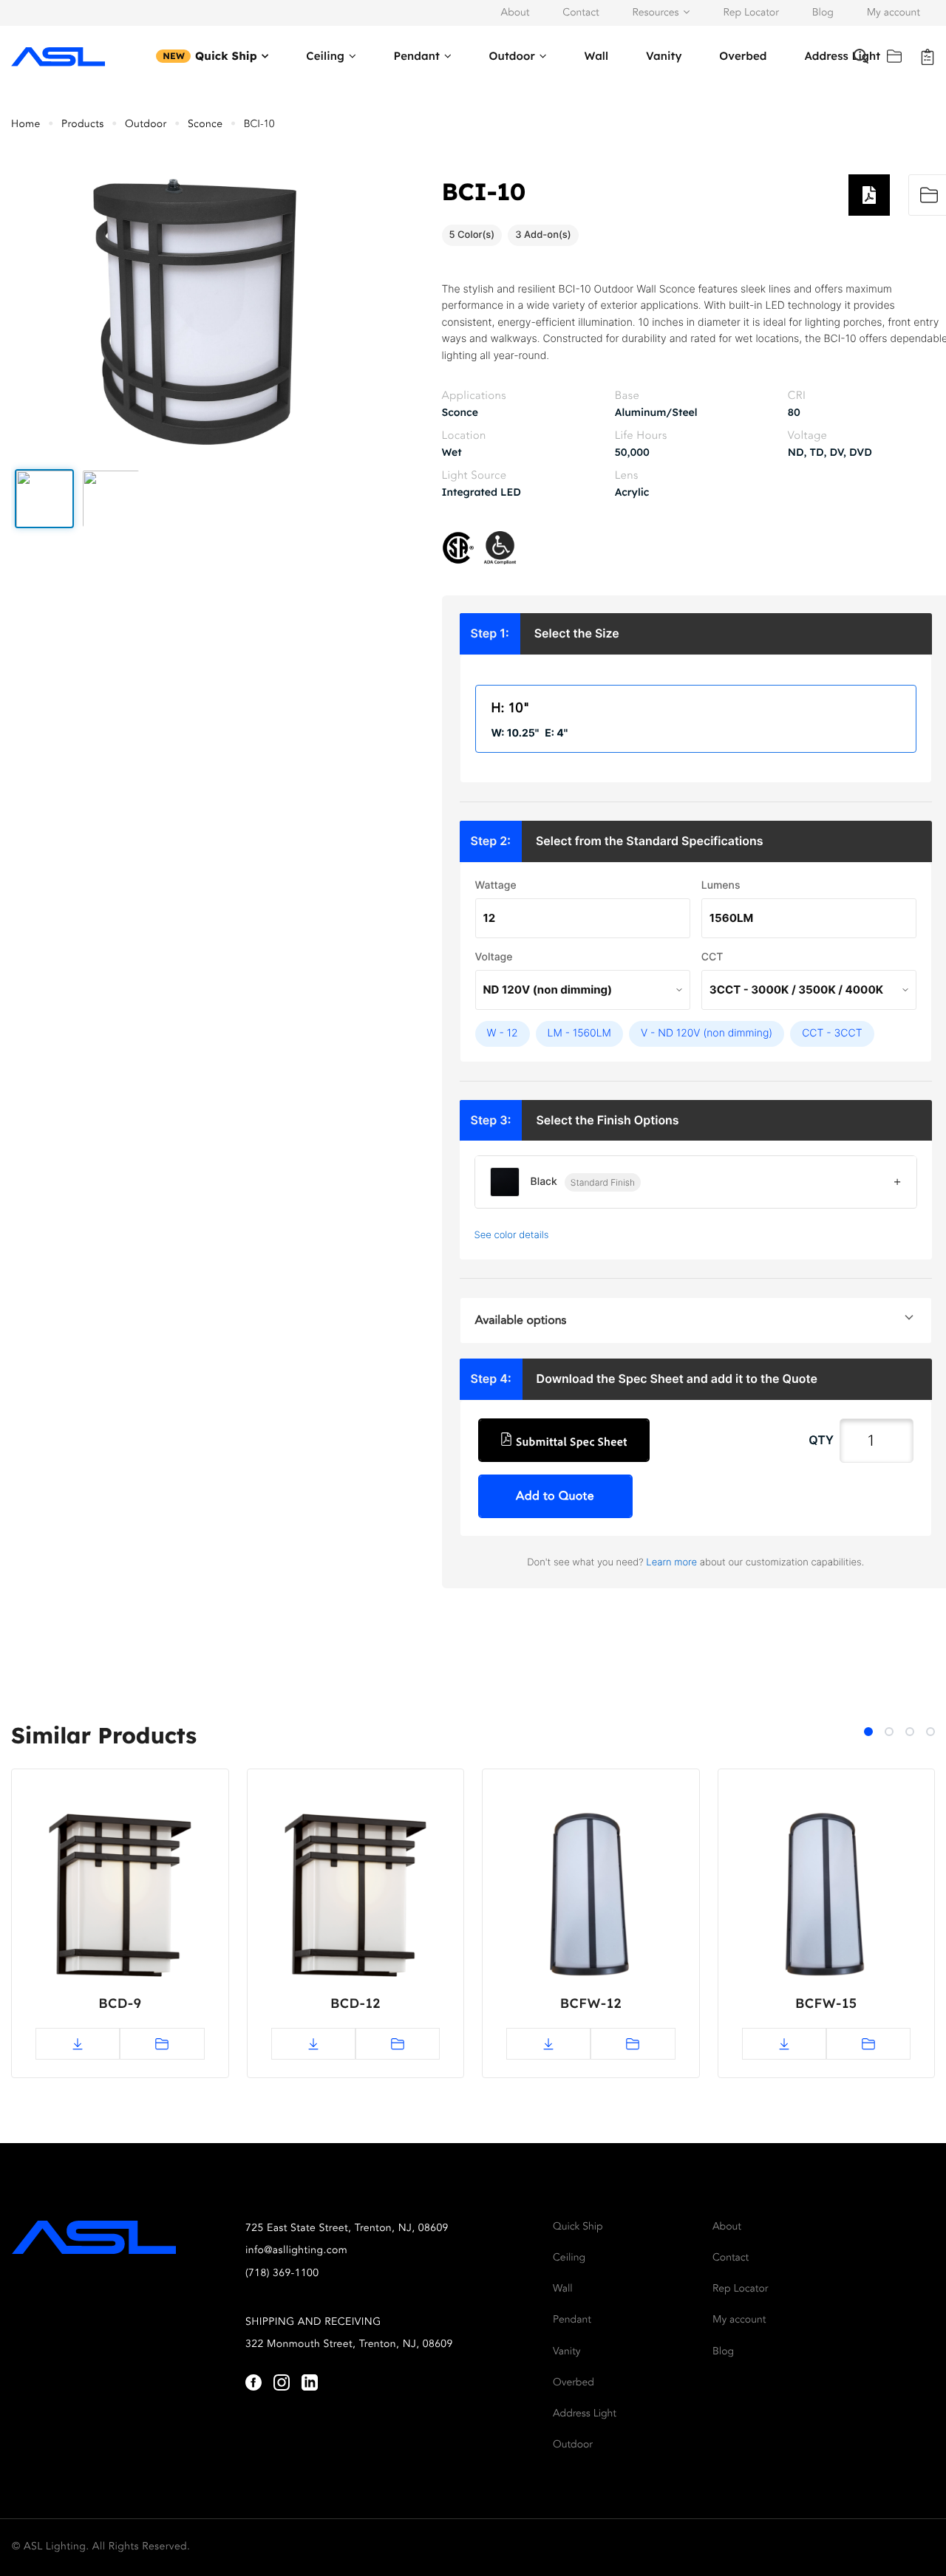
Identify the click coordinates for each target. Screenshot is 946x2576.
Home (26, 125)
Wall (596, 56)
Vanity (664, 56)
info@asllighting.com (296, 2251)
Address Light (585, 2414)
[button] (44, 499)
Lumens (721, 885)
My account (894, 13)
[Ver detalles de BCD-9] (120, 1899)
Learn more (671, 1562)
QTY (821, 1440)
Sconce (205, 125)
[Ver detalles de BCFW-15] (827, 1899)
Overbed (743, 56)
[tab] (868, 1732)
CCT (712, 957)
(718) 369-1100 (282, 2274)
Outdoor (512, 56)
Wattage (496, 885)
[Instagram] (282, 2382)
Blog (823, 13)
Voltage (494, 957)
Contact (581, 13)
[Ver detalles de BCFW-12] (591, 1899)
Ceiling (325, 56)
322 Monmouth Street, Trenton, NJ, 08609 (349, 2345)
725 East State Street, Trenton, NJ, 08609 (347, 2229)
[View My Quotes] (928, 56)
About (515, 13)
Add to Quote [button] (555, 1497)
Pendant (417, 56)
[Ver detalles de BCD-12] (356, 1899)
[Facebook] (253, 2382)
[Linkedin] (310, 2382)
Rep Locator (751, 13)
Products (83, 125)
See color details (512, 1235)
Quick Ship (226, 56)
